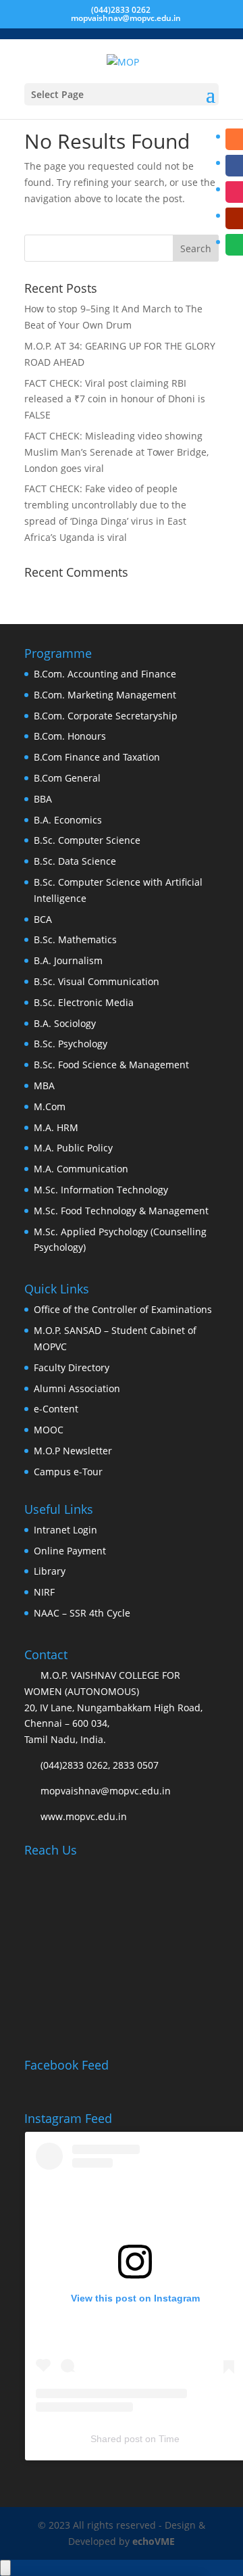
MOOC (49, 1430)
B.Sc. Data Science (75, 861)
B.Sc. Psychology (71, 1044)
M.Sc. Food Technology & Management (121, 1211)
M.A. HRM (56, 1127)
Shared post (116, 2439)
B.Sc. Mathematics (75, 939)
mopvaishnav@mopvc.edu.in (106, 1791)
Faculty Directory (72, 1367)
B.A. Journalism (68, 960)
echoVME (154, 2541)
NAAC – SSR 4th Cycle (82, 1613)
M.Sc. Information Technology (101, 1190)
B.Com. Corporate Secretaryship (106, 716)
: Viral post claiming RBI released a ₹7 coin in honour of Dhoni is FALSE (115, 399)
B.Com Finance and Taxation (97, 757)
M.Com (50, 1106)
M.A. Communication (81, 1169)
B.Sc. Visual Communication (97, 981)
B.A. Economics (68, 820)
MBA (44, 1086)
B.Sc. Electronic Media (84, 1002)
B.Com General (67, 778)
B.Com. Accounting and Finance (105, 674)
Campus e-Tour (68, 1472)
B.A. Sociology (65, 1023)
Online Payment (70, 1551)
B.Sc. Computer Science (87, 840)
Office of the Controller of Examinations (123, 1309)
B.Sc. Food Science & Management (111, 1065)
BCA (43, 919)
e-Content (56, 1409)
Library (50, 1571)
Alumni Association (77, 1388)
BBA (43, 799)
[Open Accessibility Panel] (5, 2568)
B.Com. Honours (70, 736)
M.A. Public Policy (73, 1148)
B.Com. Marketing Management (105, 695)
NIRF (44, 1592)
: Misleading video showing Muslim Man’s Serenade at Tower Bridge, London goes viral (116, 452)
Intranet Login (65, 1530)
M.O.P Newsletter (73, 1451)
